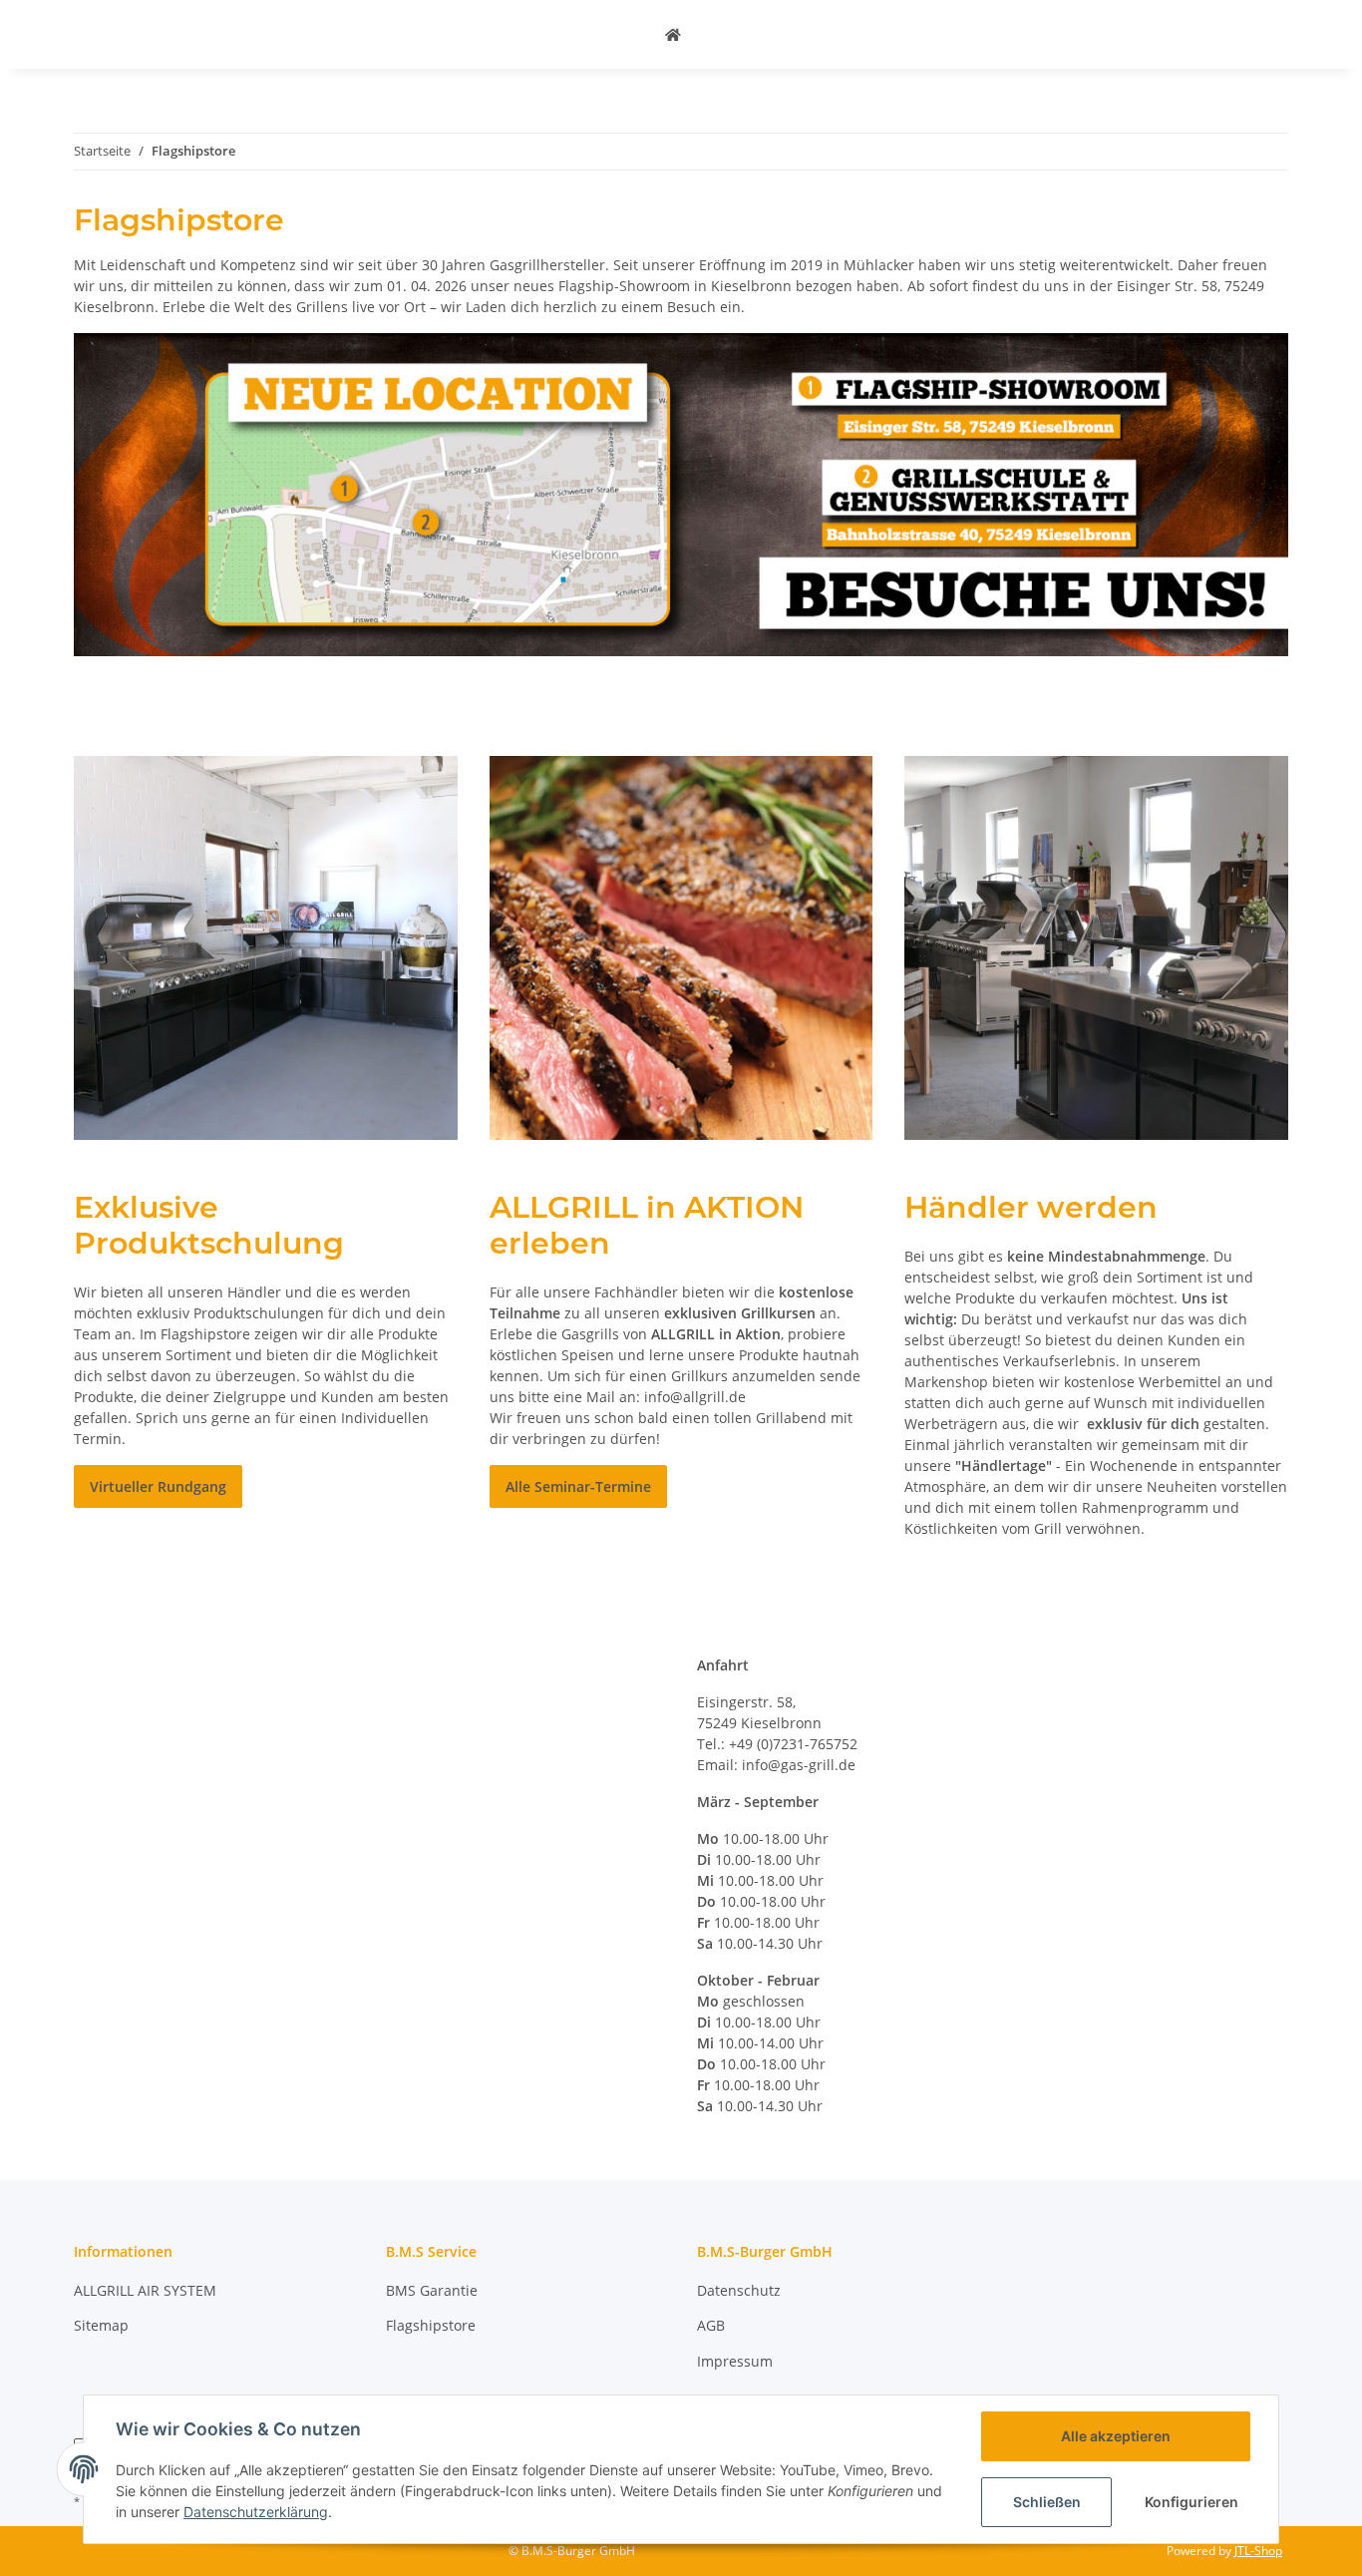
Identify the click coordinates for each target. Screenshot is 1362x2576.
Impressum (735, 2361)
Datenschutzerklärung (256, 2512)
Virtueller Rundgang (158, 1486)
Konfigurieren (1192, 2502)
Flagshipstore (431, 2325)
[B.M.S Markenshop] (673, 34)
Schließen (1047, 2502)
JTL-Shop (1258, 2551)
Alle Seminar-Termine (578, 1486)
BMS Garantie (432, 2290)
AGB (711, 2325)
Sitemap (101, 2325)
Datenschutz (739, 2290)
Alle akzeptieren (1116, 2436)
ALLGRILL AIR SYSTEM (145, 2290)
